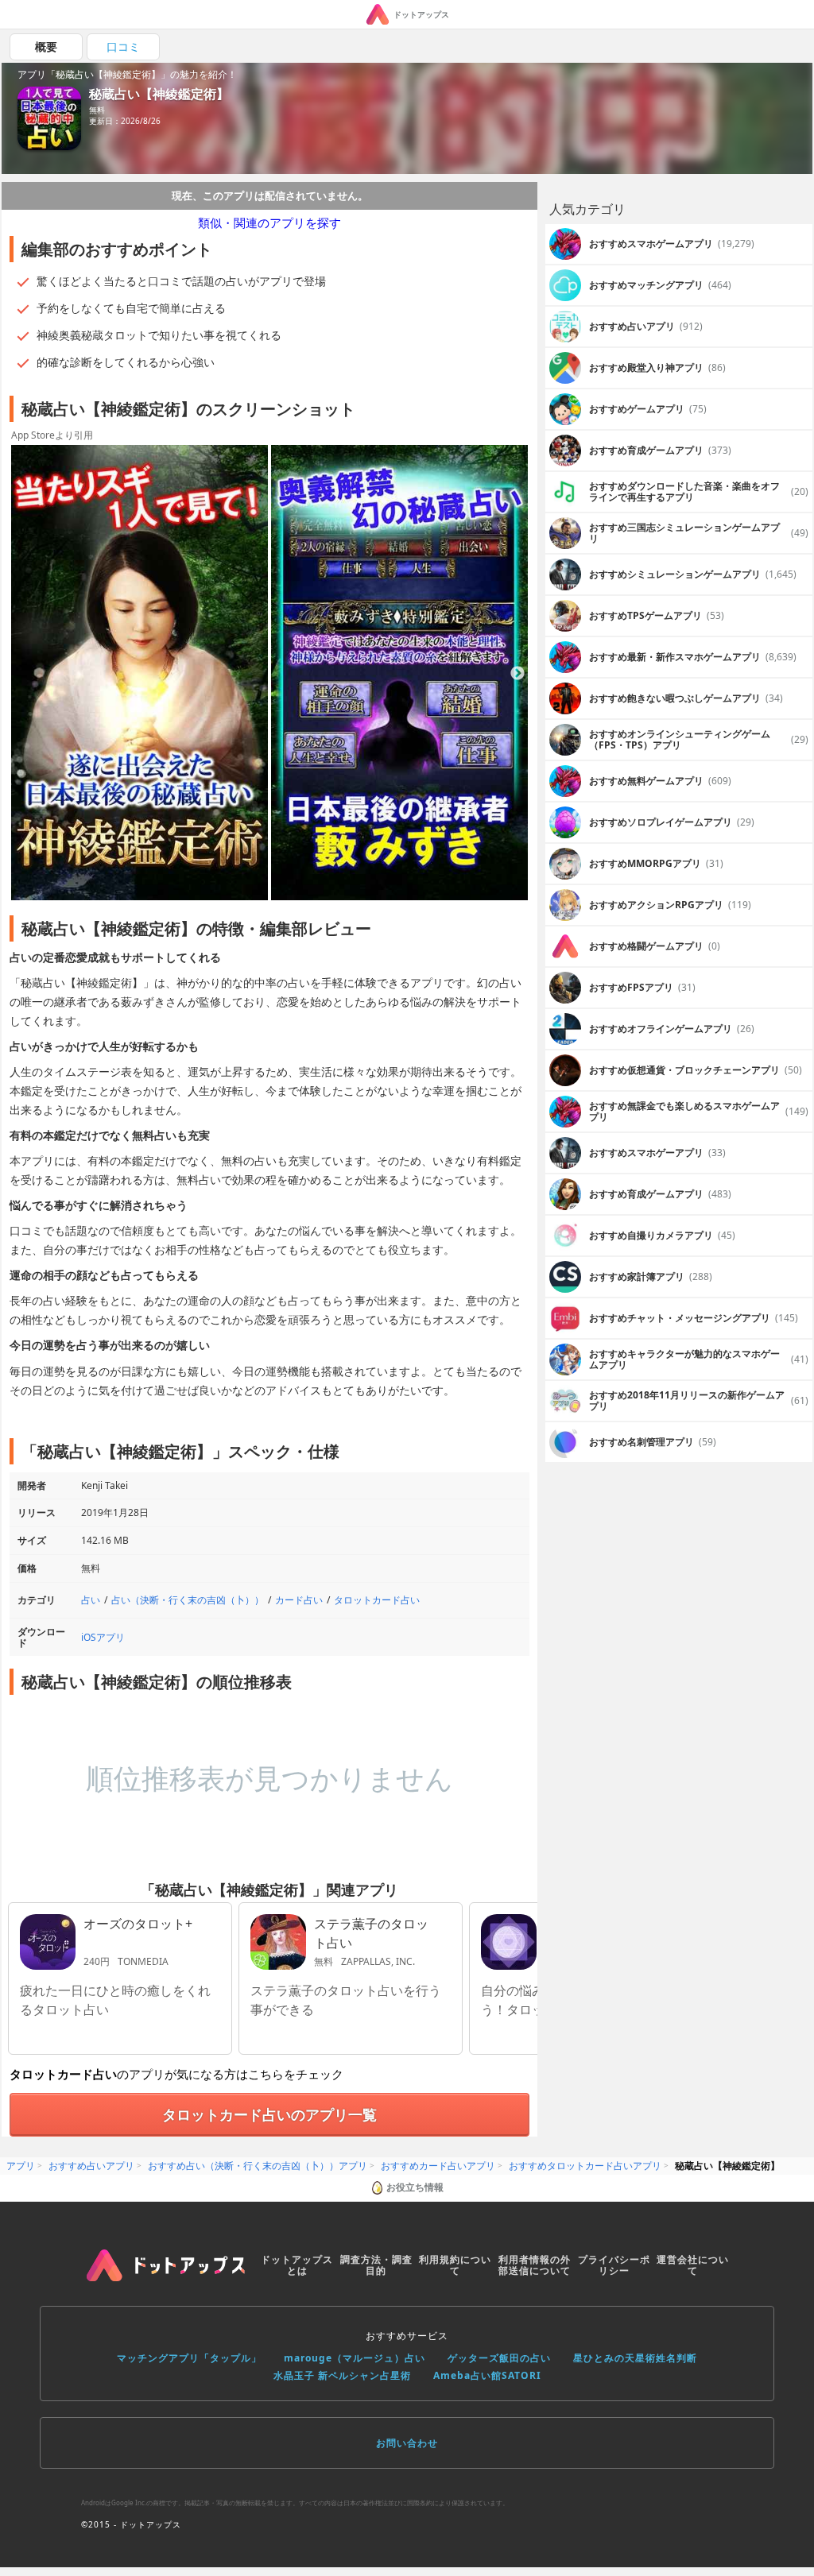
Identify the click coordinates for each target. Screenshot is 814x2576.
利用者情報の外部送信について (535, 2265)
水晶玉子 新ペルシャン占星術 (342, 2375)
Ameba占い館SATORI (487, 2375)
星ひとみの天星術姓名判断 (635, 2358)
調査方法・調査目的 (376, 2265)
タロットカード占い (377, 1600)
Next (517, 674)
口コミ (123, 46)
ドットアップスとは (297, 2265)
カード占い (299, 1600)
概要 (46, 46)
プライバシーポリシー (614, 2265)
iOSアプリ (103, 1637)
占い (91, 1600)
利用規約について (455, 2265)
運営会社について (693, 2265)
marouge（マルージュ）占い (355, 2358)
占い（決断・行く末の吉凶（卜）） (188, 1600)
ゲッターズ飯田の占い (499, 2358)
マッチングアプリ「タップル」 (189, 2358)
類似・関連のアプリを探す (269, 222)
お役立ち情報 (415, 2187)
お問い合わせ (407, 2443)
